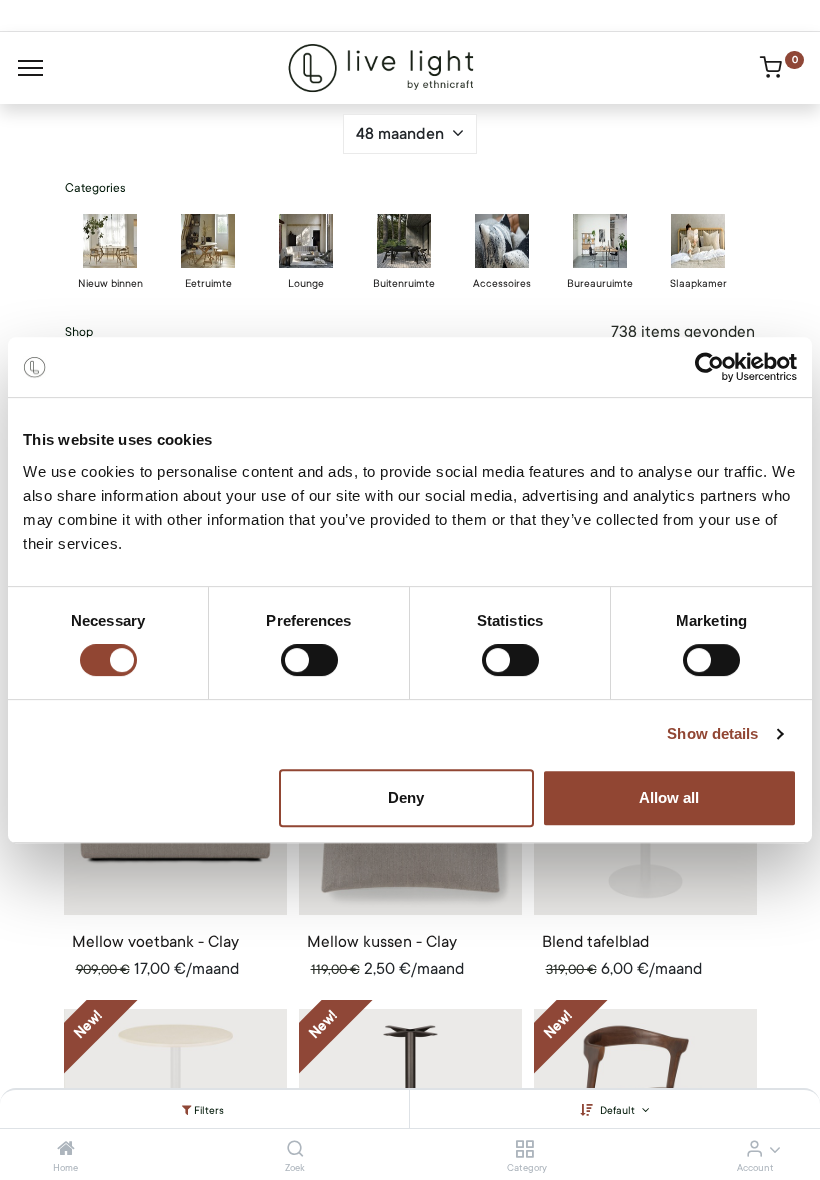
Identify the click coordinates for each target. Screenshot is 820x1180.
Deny (406, 797)
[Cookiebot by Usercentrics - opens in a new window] (709, 367)
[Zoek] (295, 1150)
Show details (712, 733)
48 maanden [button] (402, 134)
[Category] (524, 1150)
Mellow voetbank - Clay (155, 942)
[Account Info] (754, 1150)
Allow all (669, 797)
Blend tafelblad (595, 942)
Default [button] (619, 1110)
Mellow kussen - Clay (382, 942)
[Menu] (30, 68)
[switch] (309, 660)
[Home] (66, 1150)
